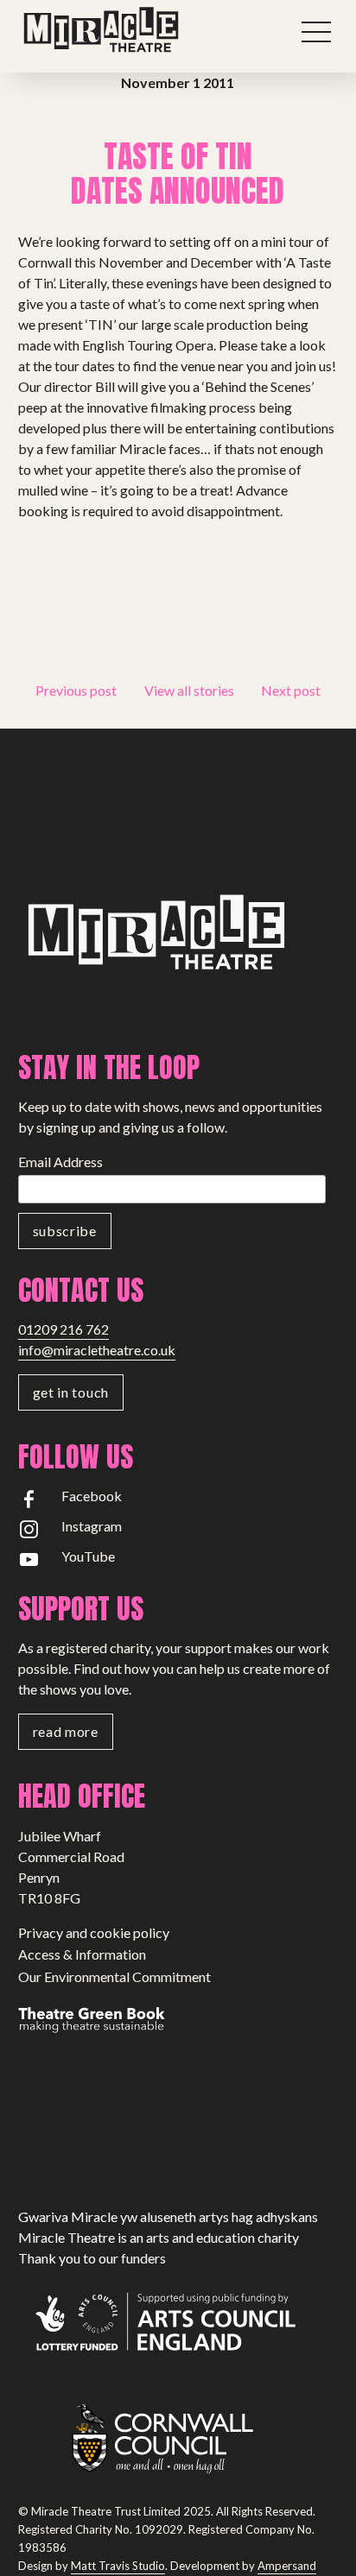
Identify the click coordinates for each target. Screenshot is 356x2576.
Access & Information (82, 1954)
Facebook (92, 1496)
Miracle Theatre (139, 30)
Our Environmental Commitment (114, 1976)
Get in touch (71, 1392)
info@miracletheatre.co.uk (97, 1350)
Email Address (60, 1162)
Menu (316, 32)
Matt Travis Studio (118, 2566)
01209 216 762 (64, 1329)
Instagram (92, 1526)
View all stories (189, 690)
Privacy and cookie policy (94, 1932)
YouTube (88, 1556)
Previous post (76, 690)
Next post (291, 690)
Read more (66, 1731)
